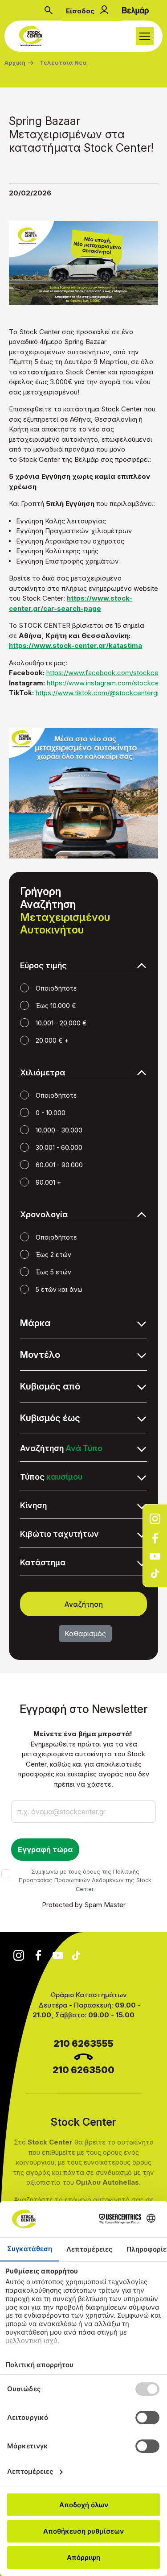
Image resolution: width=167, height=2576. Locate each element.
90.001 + (48, 1182)
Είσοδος (80, 11)
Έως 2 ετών (53, 1255)
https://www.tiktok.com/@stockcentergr (98, 693)
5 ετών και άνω (59, 1289)
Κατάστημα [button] (43, 1562)
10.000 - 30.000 (59, 1130)
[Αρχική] (33, 36)
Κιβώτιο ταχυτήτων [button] (59, 1534)
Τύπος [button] (51, 1477)
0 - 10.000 (51, 1113)
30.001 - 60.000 (59, 1147)
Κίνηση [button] (33, 1505)
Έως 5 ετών (53, 1272)
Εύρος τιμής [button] (43, 965)
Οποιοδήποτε (56, 988)
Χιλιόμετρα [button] (43, 1072)
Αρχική (15, 62)
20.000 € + (52, 1040)
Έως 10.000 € (56, 1006)
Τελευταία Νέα (63, 62)
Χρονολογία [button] (44, 1214)
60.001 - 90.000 (59, 1165)
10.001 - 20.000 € (61, 1023)
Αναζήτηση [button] (61, 1448)
